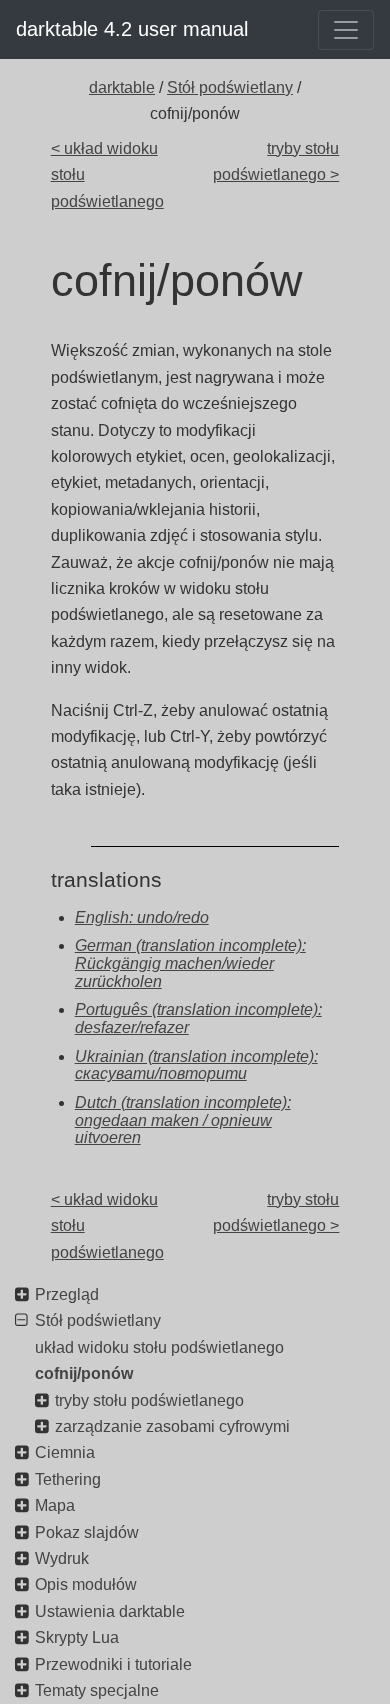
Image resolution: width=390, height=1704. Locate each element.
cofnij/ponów (84, 1373)
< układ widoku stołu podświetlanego (107, 175)
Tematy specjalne (97, 1690)
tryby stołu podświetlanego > (276, 161)
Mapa (55, 1505)
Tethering (68, 1479)
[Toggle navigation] (346, 30)
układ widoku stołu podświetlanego (159, 1347)
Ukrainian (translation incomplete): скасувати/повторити (196, 1065)
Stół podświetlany (230, 87)
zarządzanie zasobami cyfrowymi (172, 1426)
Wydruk (62, 1558)
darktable (122, 87)
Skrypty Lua (77, 1637)
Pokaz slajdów (87, 1532)
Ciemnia (65, 1452)
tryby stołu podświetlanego (149, 1400)
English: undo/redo (142, 917)
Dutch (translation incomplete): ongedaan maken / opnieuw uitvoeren (183, 1120)
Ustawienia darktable (110, 1611)
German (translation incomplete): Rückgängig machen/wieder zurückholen (190, 963)
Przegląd (67, 1294)
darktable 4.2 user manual (132, 29)
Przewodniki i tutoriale (113, 1664)
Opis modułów (86, 1584)
